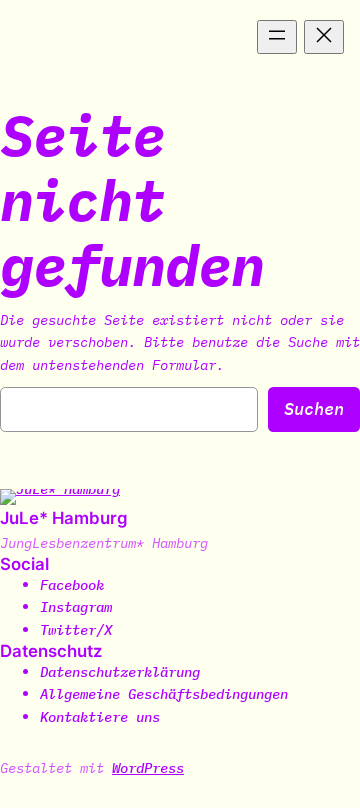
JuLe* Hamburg (64, 518)
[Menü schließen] (324, 37)
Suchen (314, 409)
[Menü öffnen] (277, 37)
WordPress (148, 767)
